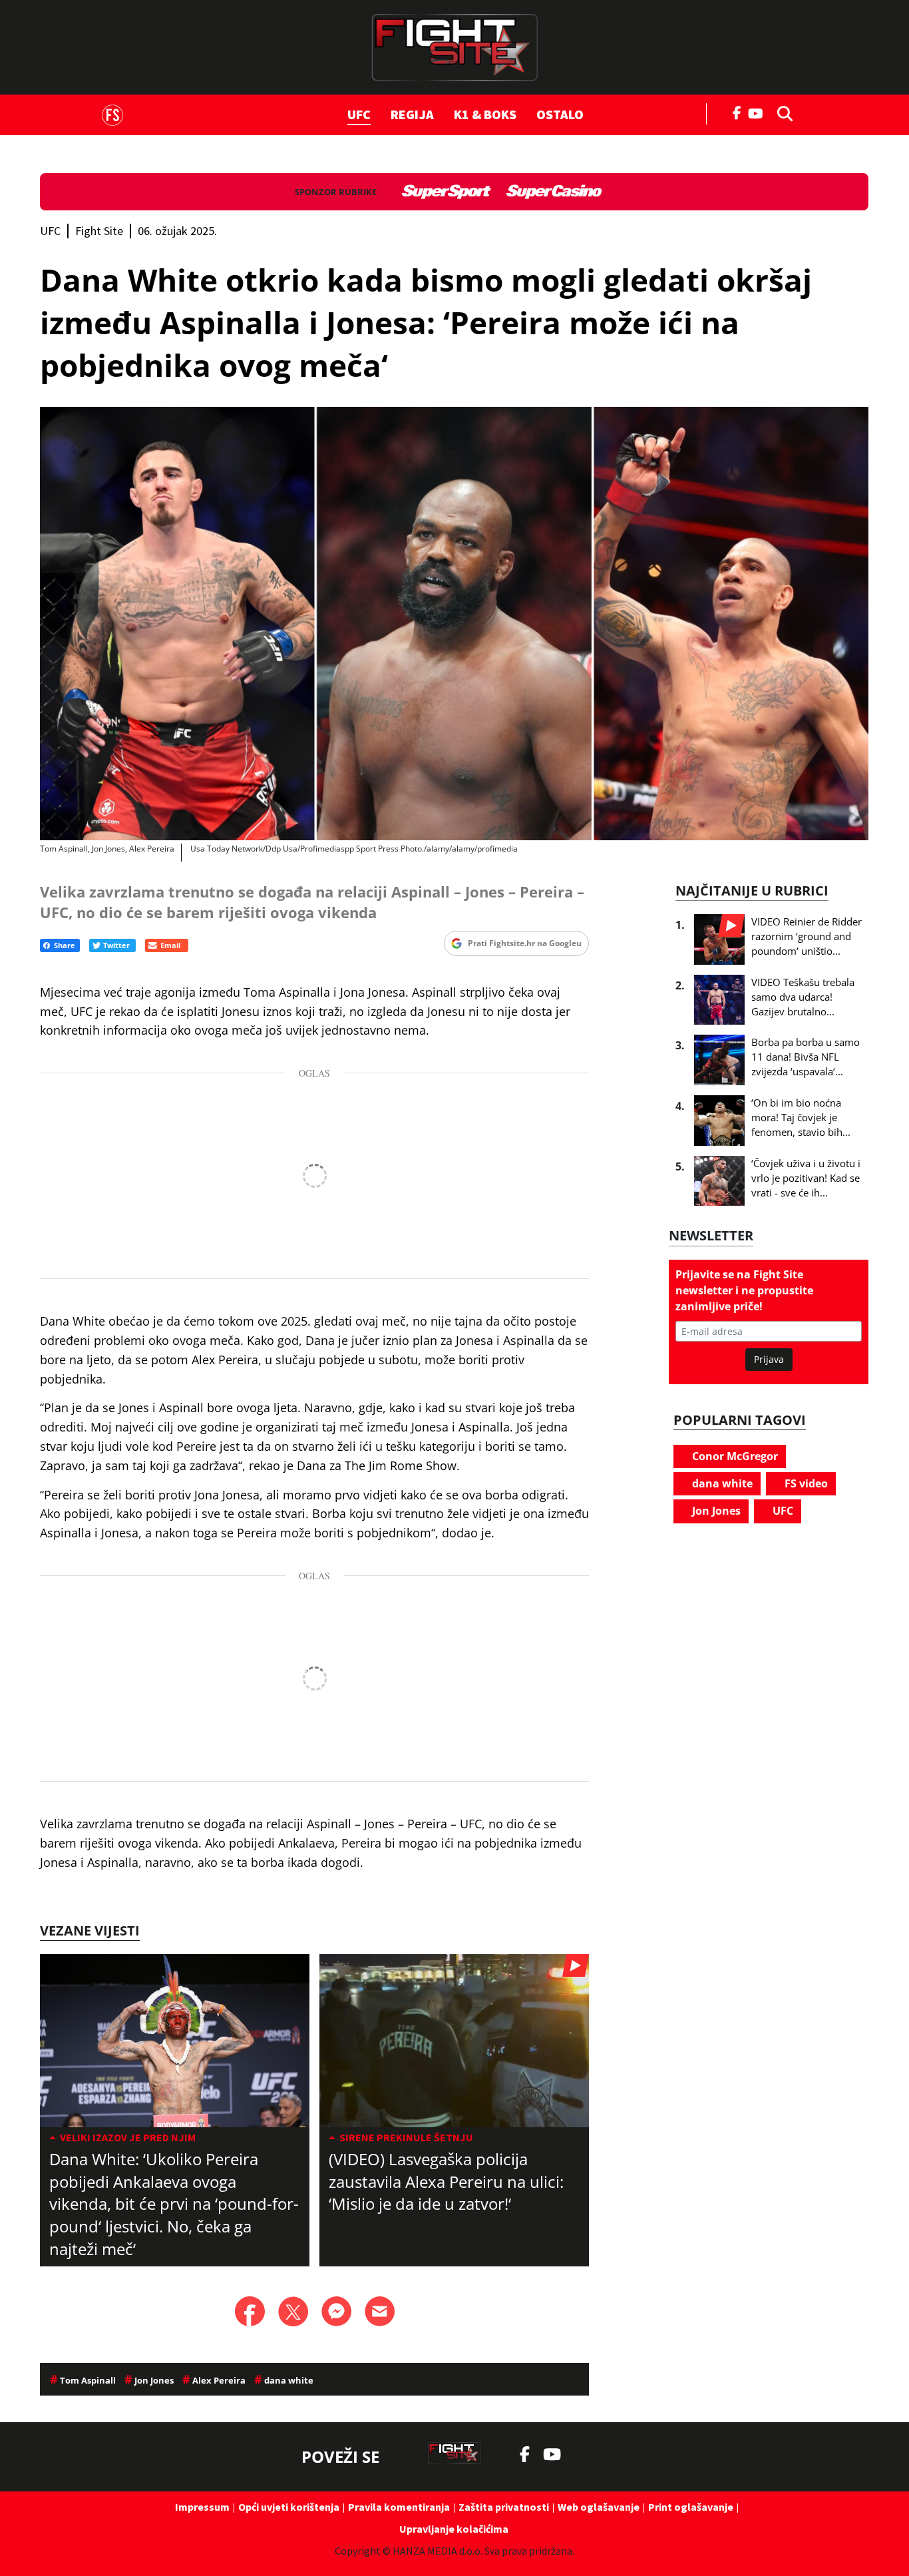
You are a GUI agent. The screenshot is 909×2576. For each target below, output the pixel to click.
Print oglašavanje (691, 2507)
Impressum (202, 2507)
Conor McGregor (734, 1456)
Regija (412, 114)
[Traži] (781, 113)
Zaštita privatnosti (504, 2507)
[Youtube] (759, 112)
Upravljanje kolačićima (454, 2529)
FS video (805, 1483)
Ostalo (560, 114)
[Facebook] (737, 112)
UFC (359, 114)
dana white (721, 1483)
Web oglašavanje (599, 2507)
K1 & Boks (485, 114)
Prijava (769, 1359)
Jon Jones (715, 1511)
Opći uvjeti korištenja (289, 2507)
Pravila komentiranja (399, 2507)
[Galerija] (454, 624)
